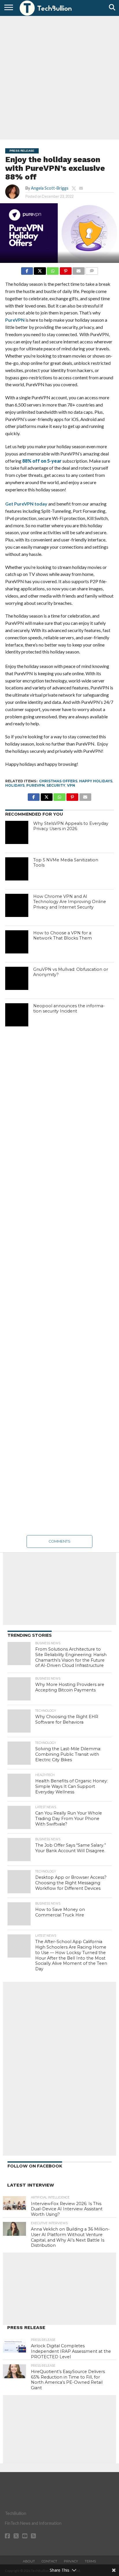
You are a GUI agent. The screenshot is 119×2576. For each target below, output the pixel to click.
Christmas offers (58, 781)
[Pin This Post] (66, 269)
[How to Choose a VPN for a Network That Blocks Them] (17, 942)
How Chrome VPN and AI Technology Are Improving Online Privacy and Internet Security (70, 902)
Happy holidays (96, 781)
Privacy (71, 2561)
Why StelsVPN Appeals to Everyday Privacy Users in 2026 (71, 826)
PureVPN (15, 320)
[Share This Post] (40, 269)
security (56, 785)
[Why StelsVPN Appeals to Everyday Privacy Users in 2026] (17, 832)
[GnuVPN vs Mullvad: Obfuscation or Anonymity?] (17, 978)
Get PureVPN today (26, 504)
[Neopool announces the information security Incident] (17, 1015)
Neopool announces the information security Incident (69, 1009)
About (29, 2561)
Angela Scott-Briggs (50, 188)
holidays (15, 785)
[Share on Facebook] (27, 269)
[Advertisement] (59, 77)
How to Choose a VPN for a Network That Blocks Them (63, 936)
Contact (49, 2561)
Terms (90, 2561)
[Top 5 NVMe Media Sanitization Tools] (17, 869)
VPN (71, 785)
